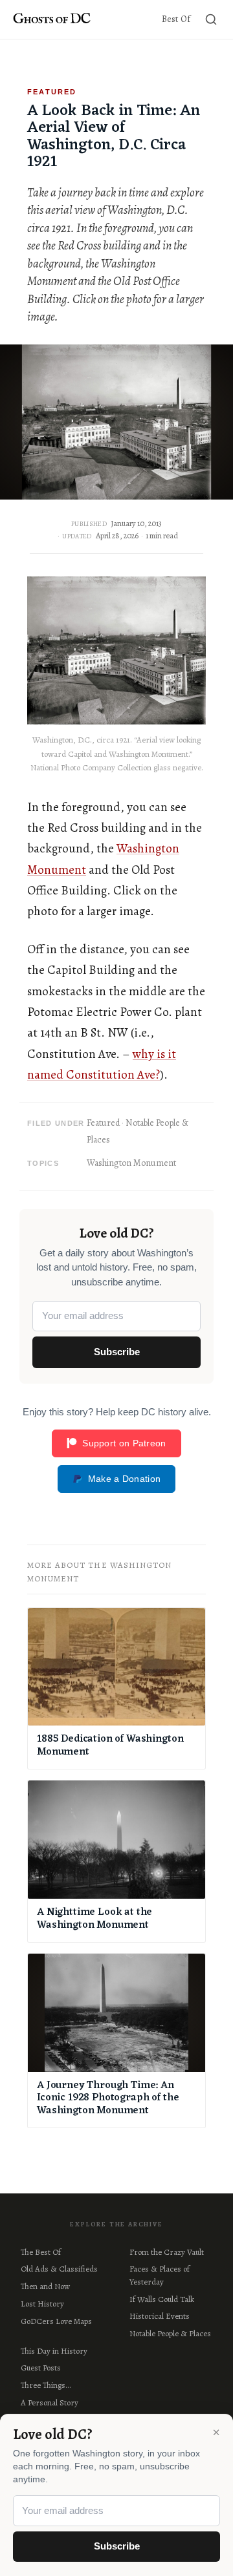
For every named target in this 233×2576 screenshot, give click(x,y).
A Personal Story (50, 2402)
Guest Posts (41, 2368)
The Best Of (41, 2252)
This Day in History (54, 2351)
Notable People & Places (170, 2333)
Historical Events (160, 2316)
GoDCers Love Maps (56, 2321)
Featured (103, 1123)
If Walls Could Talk (162, 2299)
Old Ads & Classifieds (59, 2269)
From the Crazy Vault (167, 2252)
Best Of (176, 19)
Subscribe (117, 1352)
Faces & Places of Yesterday (160, 2275)
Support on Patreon (124, 1443)
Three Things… (46, 2385)
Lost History (42, 2304)
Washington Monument (131, 1163)
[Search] (211, 19)
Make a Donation (125, 1479)
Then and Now (45, 2286)
